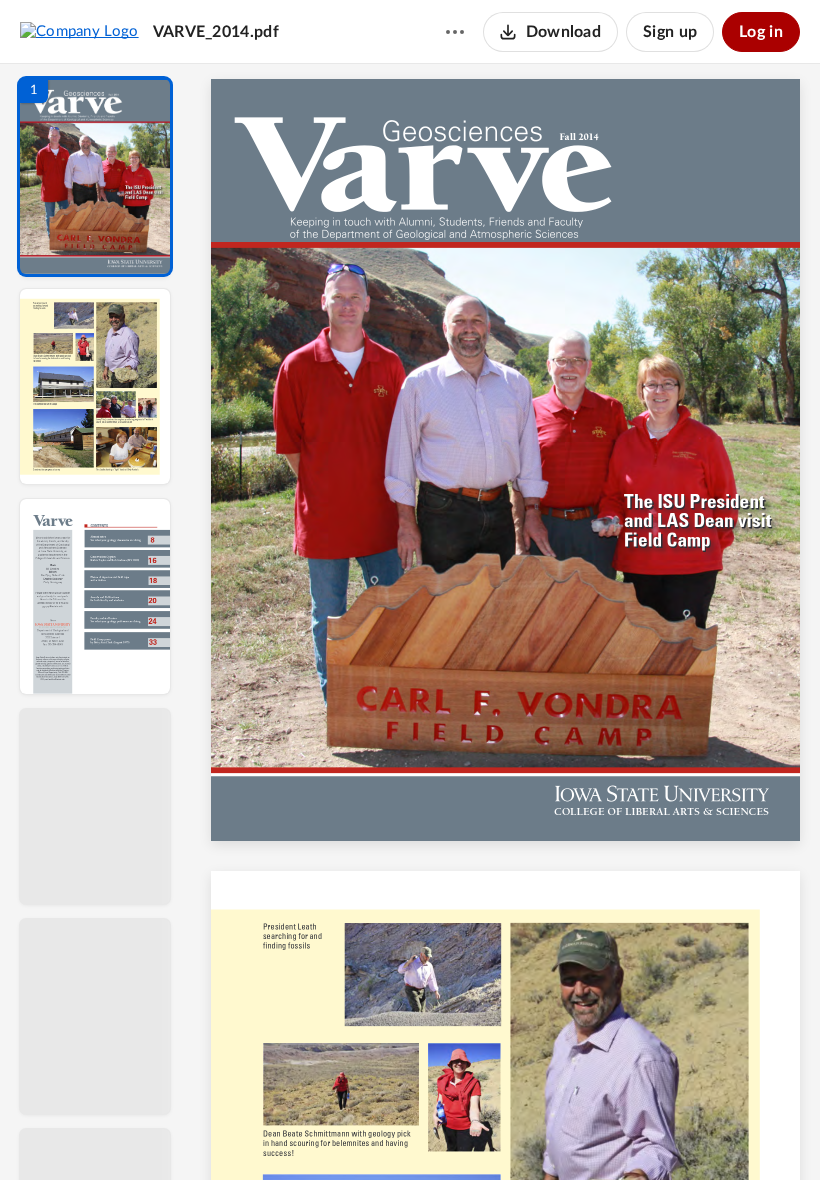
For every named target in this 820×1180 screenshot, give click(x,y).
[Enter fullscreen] (690, 1131)
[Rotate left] (616, 1131)
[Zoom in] (576, 1131)
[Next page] (466, 1131)
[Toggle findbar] (358, 1131)
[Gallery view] (654, 1131)
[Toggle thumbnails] (322, 1131)
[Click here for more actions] (455, 32)
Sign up (670, 32)
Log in (761, 32)
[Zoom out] (508, 1131)
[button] (95, 176)
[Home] (79, 31)
